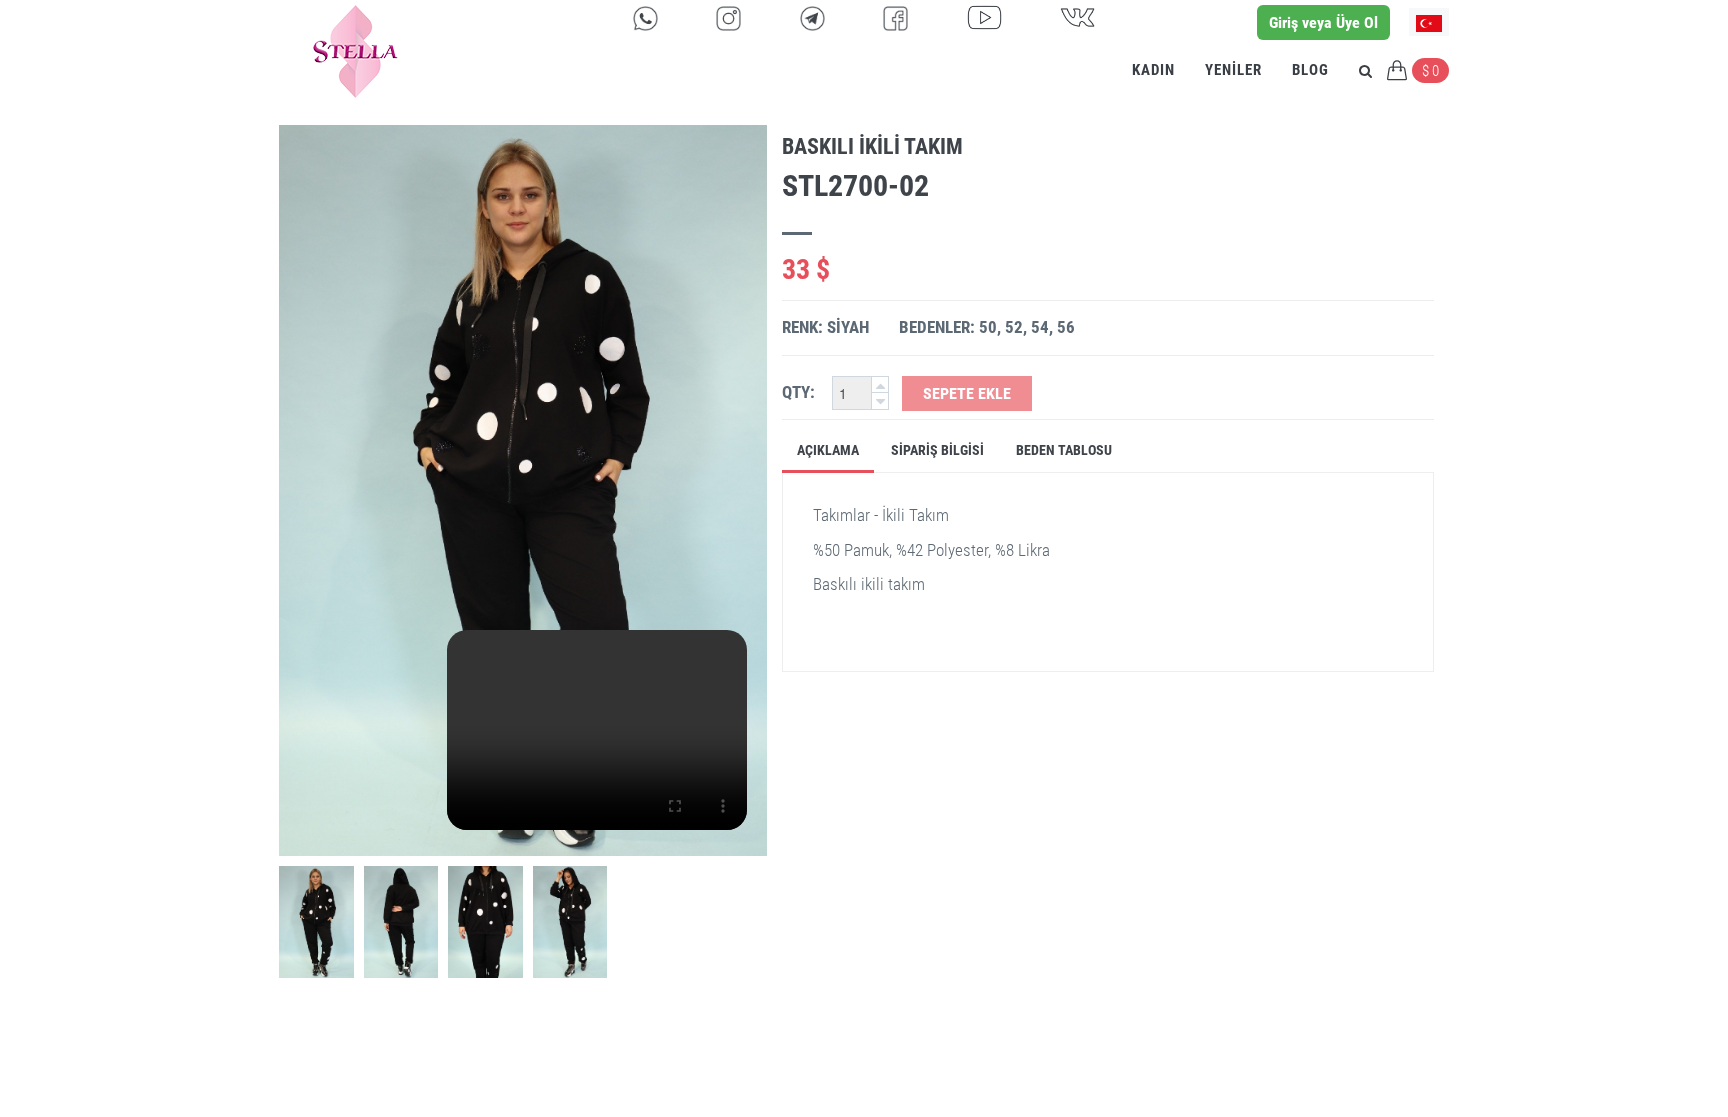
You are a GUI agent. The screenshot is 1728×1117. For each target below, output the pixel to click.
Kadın (1153, 70)
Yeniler (1233, 70)
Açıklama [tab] (828, 450)
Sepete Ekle (967, 393)
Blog (1310, 70)
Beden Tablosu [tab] (1064, 450)
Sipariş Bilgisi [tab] (937, 450)
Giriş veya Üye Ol (1323, 22)
